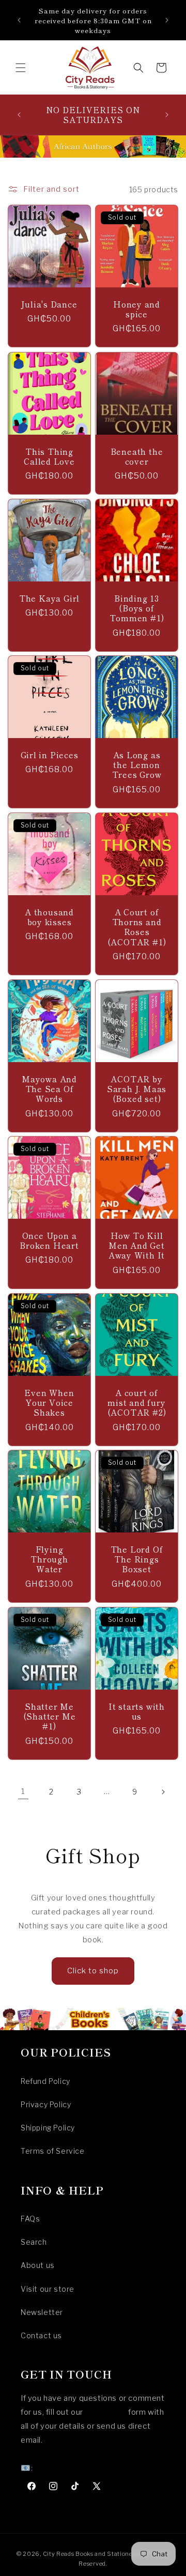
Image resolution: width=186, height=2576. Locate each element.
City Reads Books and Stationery (91, 2554)
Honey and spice (137, 309)
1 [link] (23, 1791)
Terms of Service (53, 2151)
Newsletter (42, 2312)
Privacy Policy (46, 2104)
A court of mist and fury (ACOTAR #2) (137, 1403)
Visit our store (48, 2289)
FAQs (30, 2219)
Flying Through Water (49, 1559)
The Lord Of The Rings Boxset (137, 1559)
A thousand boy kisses (49, 917)
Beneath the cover (137, 456)
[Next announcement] (167, 20)
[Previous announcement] (19, 20)
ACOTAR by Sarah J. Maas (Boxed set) (137, 1089)
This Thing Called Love (49, 456)
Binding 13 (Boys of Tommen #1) (137, 608)
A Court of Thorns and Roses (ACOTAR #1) (137, 927)
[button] (21, 68)
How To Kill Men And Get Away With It (137, 1246)
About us (38, 2265)
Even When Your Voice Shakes (49, 1403)
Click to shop (93, 1971)
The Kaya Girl (49, 598)
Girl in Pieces (50, 755)
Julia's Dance (49, 304)
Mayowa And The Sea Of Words (49, 1089)
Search (34, 2242)
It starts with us (137, 1711)
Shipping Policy (48, 2128)
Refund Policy (45, 2081)
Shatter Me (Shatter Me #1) (50, 1716)
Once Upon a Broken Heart (49, 1240)
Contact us (41, 2335)
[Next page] (163, 1792)
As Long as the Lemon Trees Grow (137, 765)
